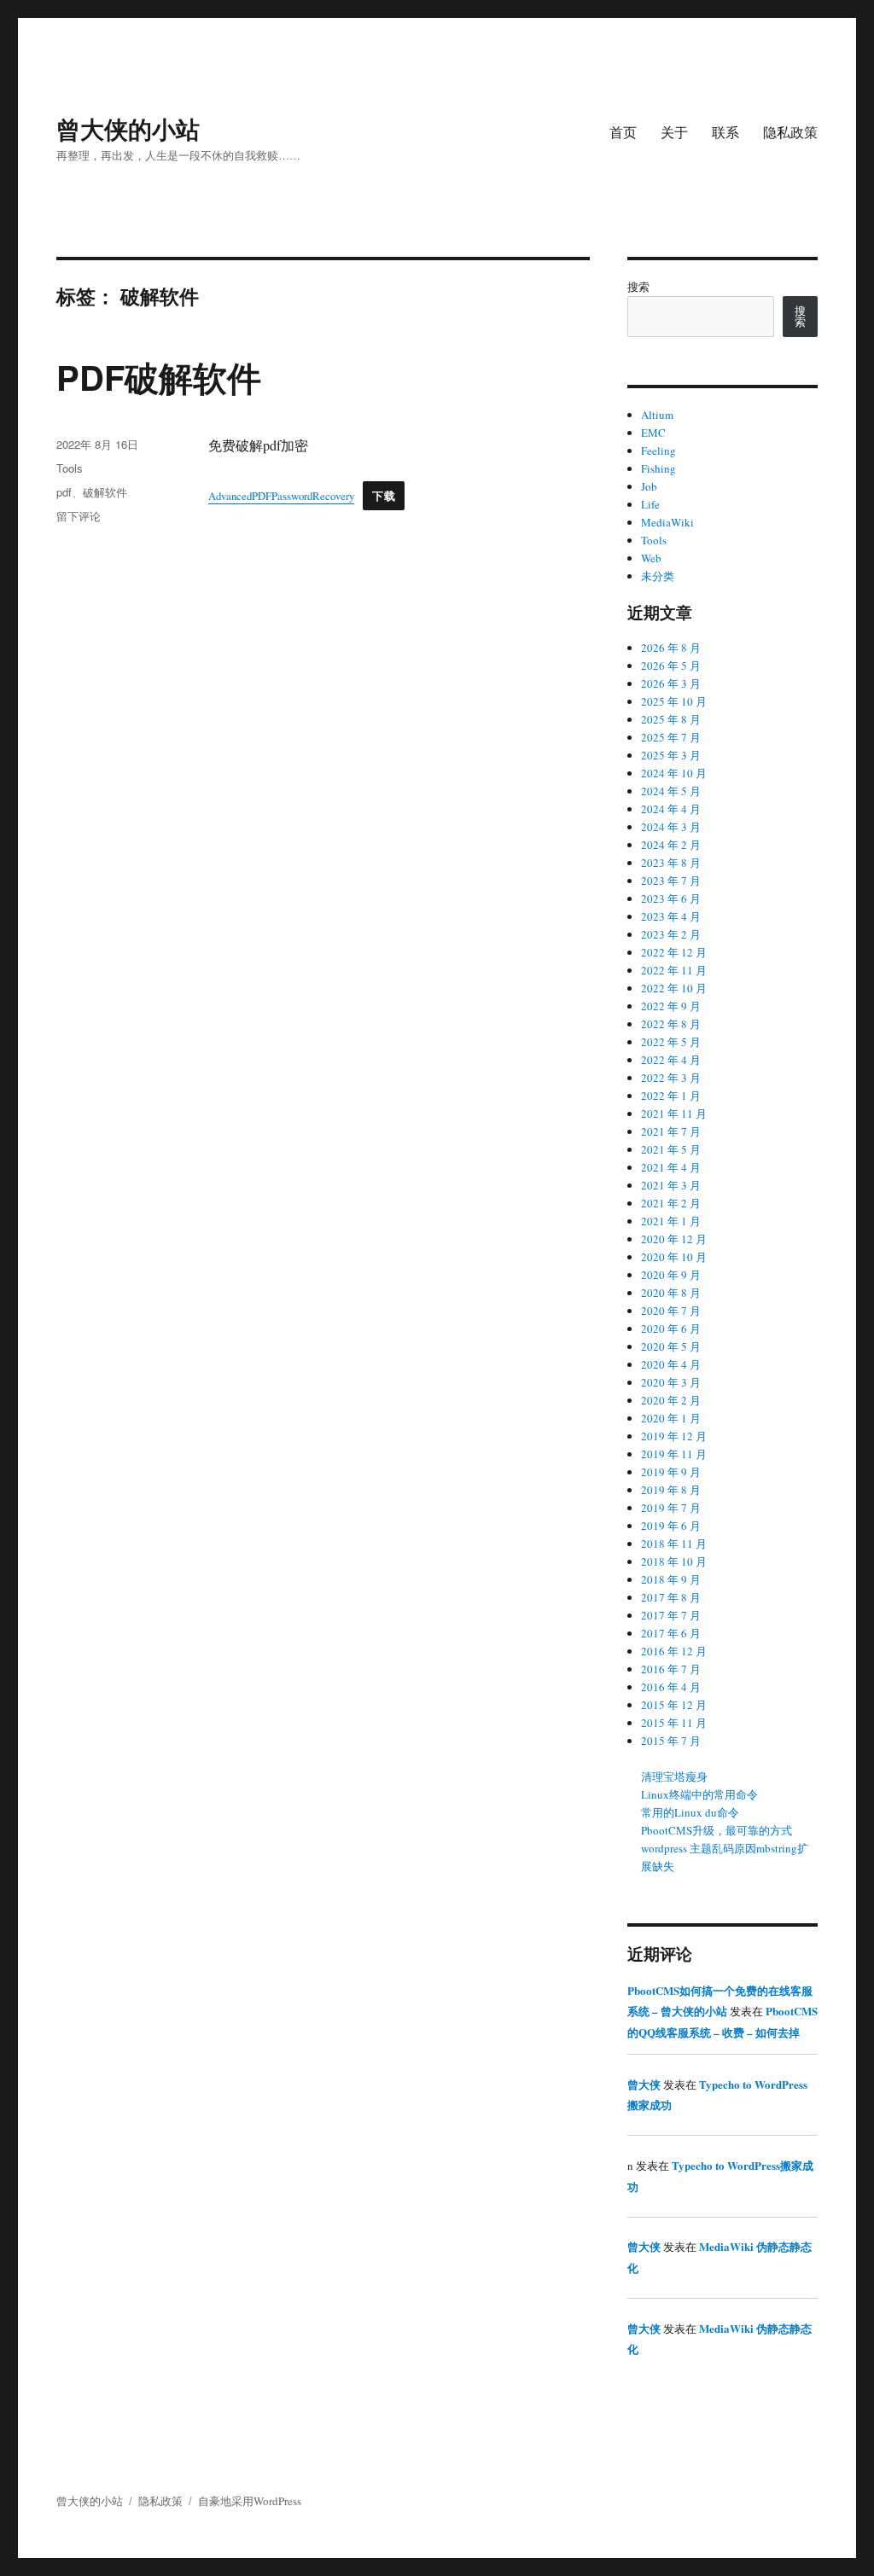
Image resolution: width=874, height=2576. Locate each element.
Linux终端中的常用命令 (699, 1794)
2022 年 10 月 (674, 988)
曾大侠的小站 (128, 128)
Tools (70, 468)
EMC (653, 433)
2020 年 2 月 (671, 1400)
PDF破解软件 (159, 377)
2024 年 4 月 (671, 809)
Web (651, 558)
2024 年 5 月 (671, 791)
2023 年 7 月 (671, 881)
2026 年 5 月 (671, 666)
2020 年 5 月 (671, 1346)
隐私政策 (790, 132)
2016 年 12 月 (674, 1651)
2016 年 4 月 (671, 1687)
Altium (657, 415)
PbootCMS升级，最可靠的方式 (717, 1830)
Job (649, 486)
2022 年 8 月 (671, 1024)
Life (650, 504)
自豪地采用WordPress (250, 2501)
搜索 (638, 287)
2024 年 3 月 (671, 827)
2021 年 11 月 (674, 1114)
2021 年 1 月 (671, 1221)
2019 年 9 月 (671, 1472)
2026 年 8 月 (671, 648)
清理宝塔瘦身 (674, 1776)
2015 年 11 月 (674, 1723)
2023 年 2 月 (671, 934)
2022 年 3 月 (671, 1078)
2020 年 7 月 (671, 1311)
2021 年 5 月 (671, 1149)
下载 (384, 496)
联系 (725, 132)
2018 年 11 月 (674, 1544)
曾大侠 (644, 2084)
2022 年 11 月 (674, 970)
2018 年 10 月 (674, 1561)
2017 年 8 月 (671, 1597)
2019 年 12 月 (674, 1436)
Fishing (658, 468)
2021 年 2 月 (671, 1203)
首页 (623, 132)
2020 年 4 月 (671, 1364)
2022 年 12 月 (674, 952)
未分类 (658, 576)
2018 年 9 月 (671, 1579)
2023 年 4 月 (671, 916)
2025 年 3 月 (671, 755)
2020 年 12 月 (674, 1239)
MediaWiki (667, 522)
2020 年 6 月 (671, 1329)
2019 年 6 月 (671, 1526)
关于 (674, 132)
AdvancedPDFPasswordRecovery (281, 496)
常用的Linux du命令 (690, 1812)
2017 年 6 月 (671, 1633)
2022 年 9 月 (671, 1006)
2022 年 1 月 (671, 1096)
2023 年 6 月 (671, 898)
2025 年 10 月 (674, 701)
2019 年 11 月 (674, 1454)
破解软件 (105, 492)
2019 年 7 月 (671, 1508)
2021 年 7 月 (671, 1131)
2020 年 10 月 (674, 1257)
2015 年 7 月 (671, 1741)
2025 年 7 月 (671, 737)
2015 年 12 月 (674, 1705)
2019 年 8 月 (671, 1490)
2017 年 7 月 (671, 1615)
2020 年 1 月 (671, 1418)
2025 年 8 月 (671, 719)
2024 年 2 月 (671, 845)
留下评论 (79, 516)
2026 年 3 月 (671, 683)
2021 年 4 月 (671, 1167)
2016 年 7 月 (671, 1669)
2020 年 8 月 (671, 1293)
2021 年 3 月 (671, 1185)
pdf (64, 492)
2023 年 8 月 (671, 863)
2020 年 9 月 (671, 1275)
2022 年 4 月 (671, 1060)
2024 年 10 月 (674, 773)
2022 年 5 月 (671, 1042)
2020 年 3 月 (671, 1382)
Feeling (658, 451)
